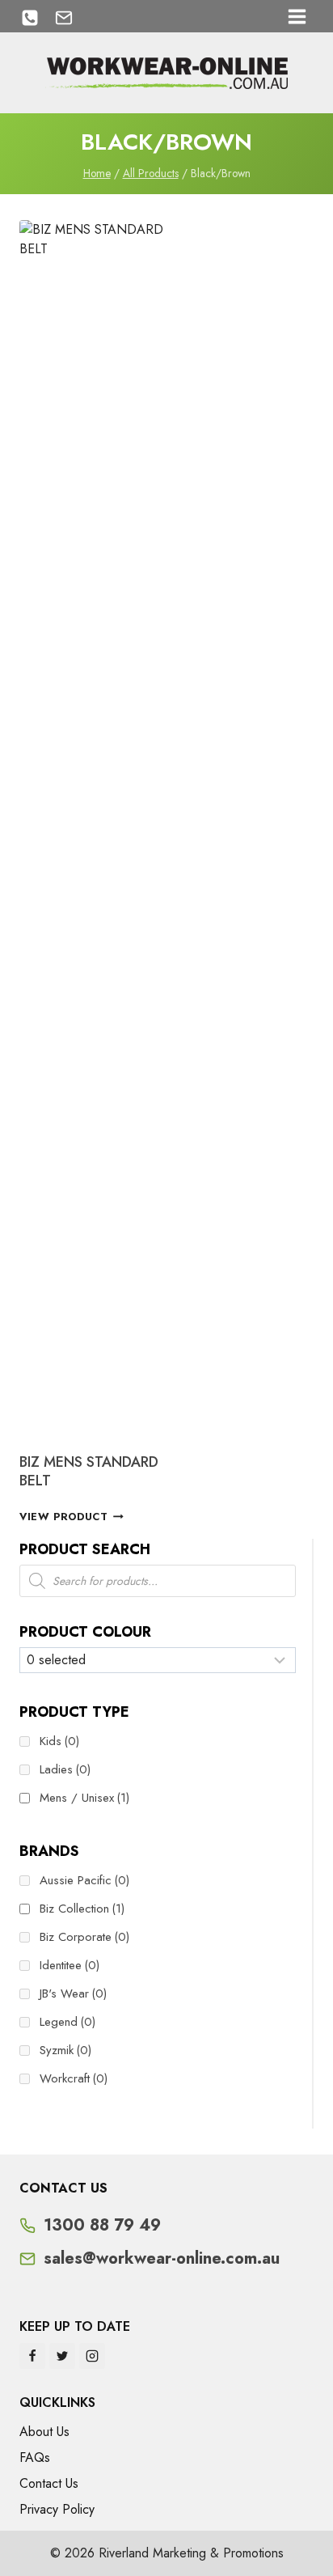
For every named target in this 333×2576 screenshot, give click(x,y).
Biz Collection (82, 1909)
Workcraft (74, 2078)
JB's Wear (73, 1993)
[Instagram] (92, 2356)
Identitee (70, 1965)
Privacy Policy (57, 2509)
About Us (44, 2432)
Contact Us (49, 2483)
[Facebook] (32, 2356)
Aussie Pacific (84, 1880)
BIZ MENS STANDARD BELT (89, 1471)
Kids (59, 1741)
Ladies (65, 1769)
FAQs (35, 2457)
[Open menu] (297, 16)
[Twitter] (62, 2356)
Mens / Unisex (84, 1798)
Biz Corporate (84, 1937)
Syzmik (65, 2050)
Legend (67, 2022)
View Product (64, 1517)
